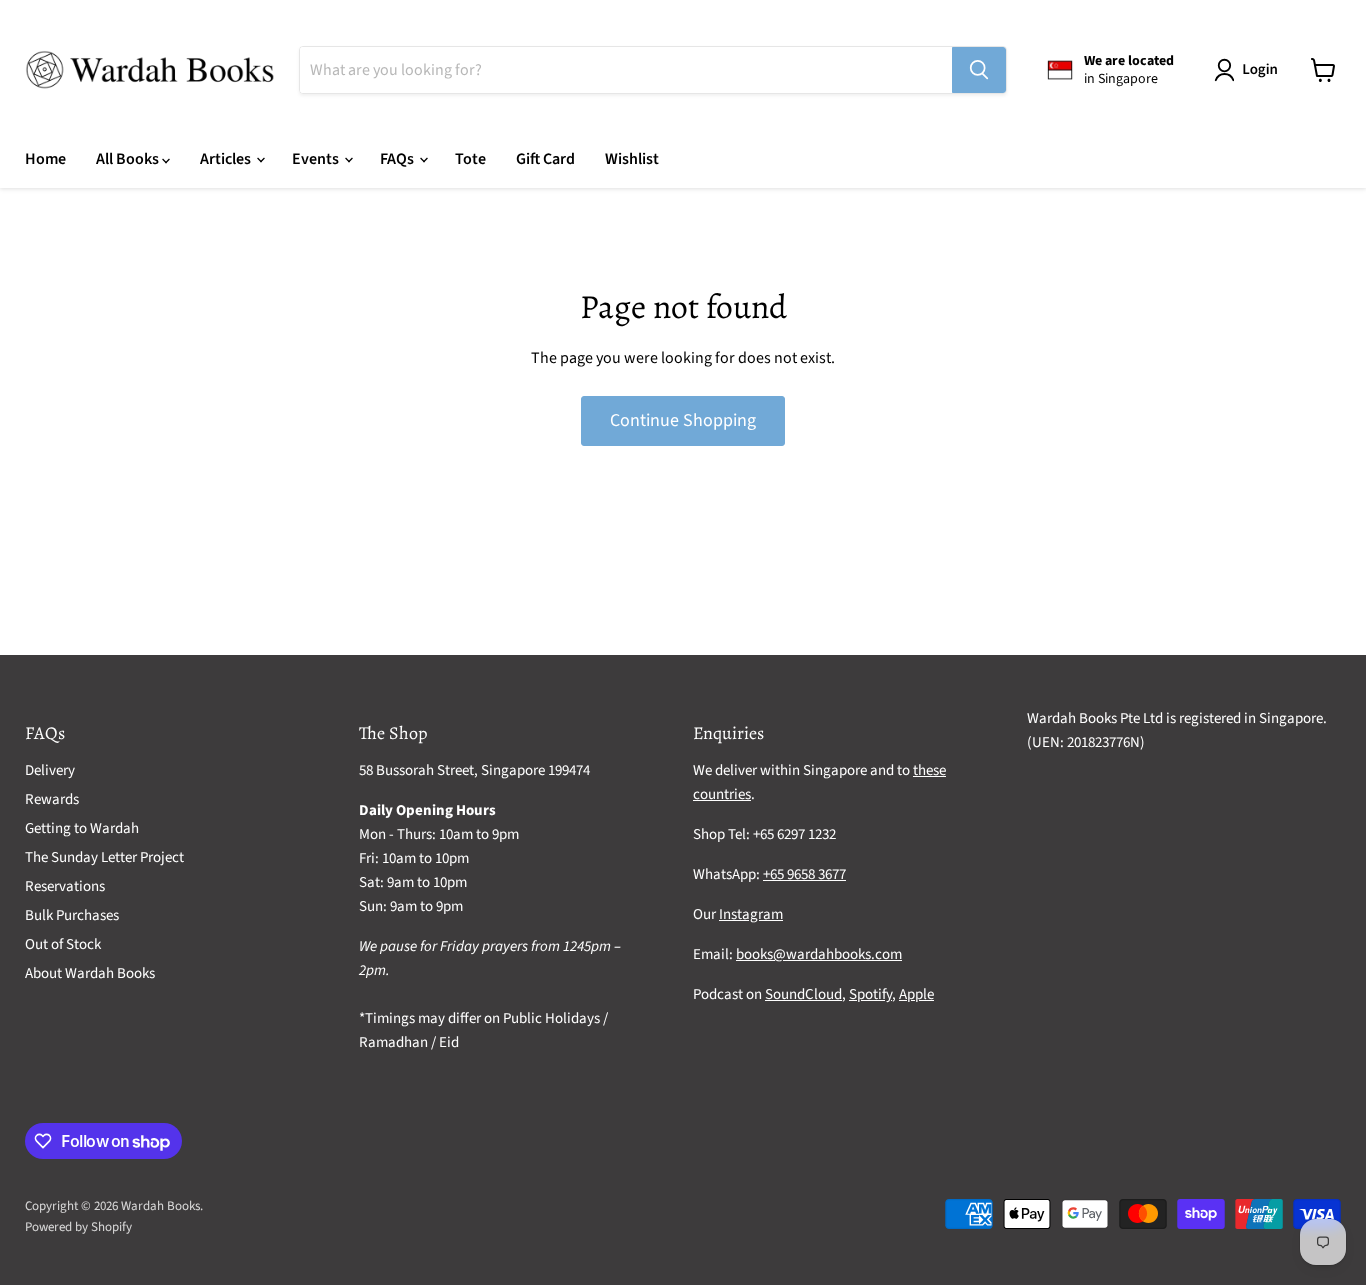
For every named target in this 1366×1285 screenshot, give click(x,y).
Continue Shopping (683, 420)
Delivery (50, 770)
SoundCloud (803, 994)
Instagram (751, 914)
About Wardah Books (90, 973)
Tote (470, 159)
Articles (227, 159)
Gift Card (545, 159)
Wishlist (632, 159)
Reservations (65, 886)
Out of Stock (63, 944)
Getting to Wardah (82, 828)
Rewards (52, 799)
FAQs (398, 159)
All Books (129, 159)
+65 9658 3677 (804, 874)
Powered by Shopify (78, 1227)
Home (45, 159)
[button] (1250, 70)
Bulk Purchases (72, 915)
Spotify (870, 994)
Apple (916, 994)
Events (317, 159)
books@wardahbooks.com (819, 954)
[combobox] (626, 70)
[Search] (979, 70)
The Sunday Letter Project (104, 857)
